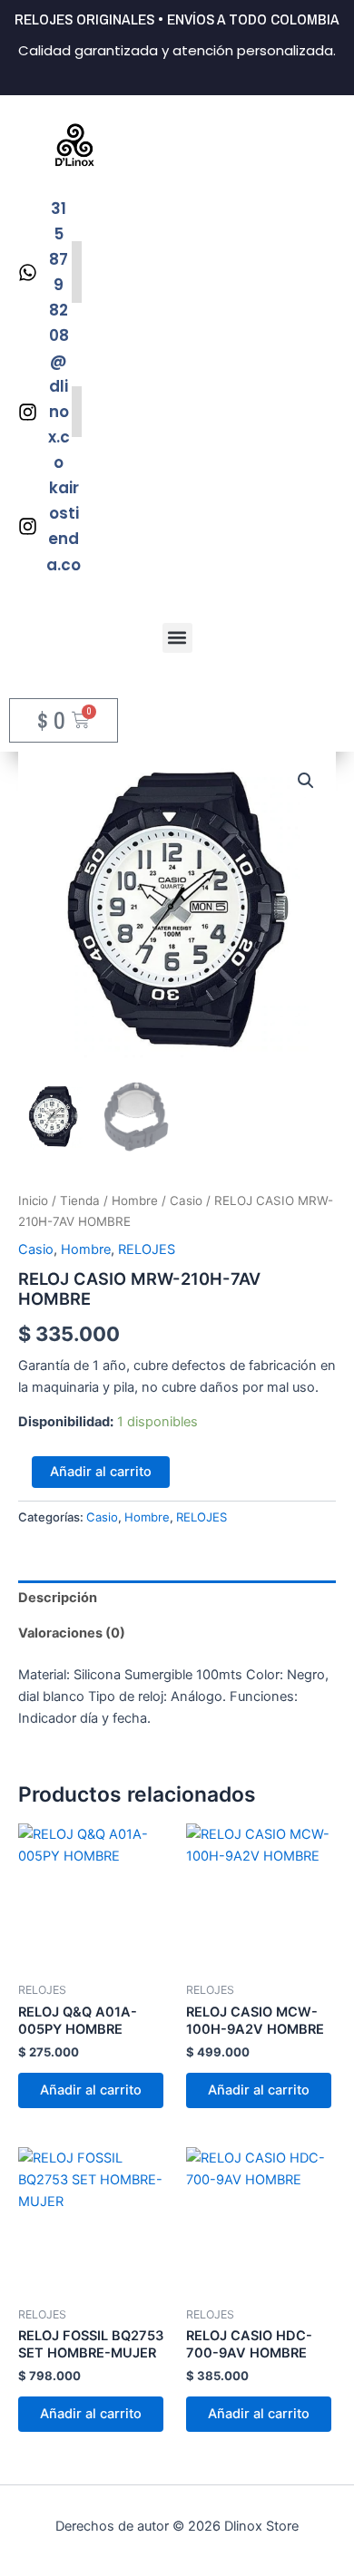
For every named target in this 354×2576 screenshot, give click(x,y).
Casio (186, 1201)
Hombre (135, 1201)
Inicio (33, 1201)
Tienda (80, 1201)
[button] (177, 638)
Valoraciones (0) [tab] (72, 1633)
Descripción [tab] (58, 1598)
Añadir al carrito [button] (91, 2090)
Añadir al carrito (101, 1472)
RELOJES (147, 1249)
